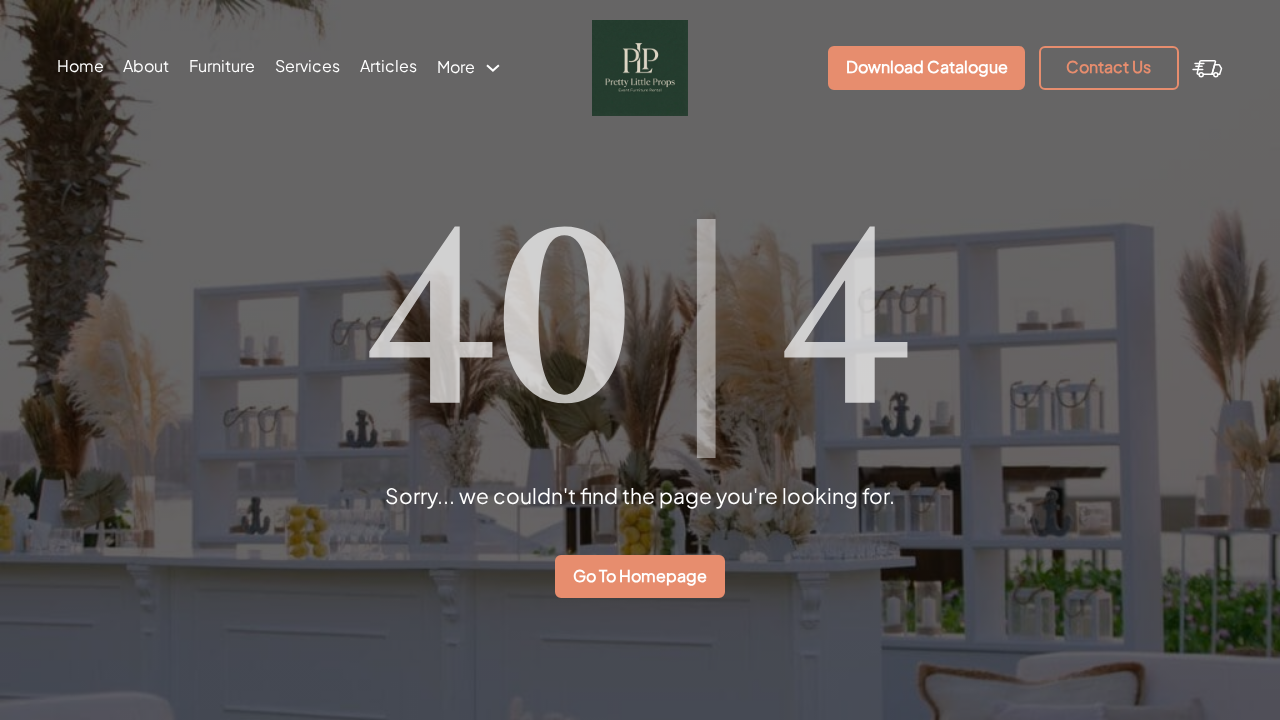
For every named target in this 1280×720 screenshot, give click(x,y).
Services (307, 66)
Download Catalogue (927, 67)
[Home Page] (640, 68)
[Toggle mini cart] (1207, 67)
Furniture (222, 66)
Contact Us (1108, 67)
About (146, 66)
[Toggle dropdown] (493, 68)
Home (80, 66)
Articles (388, 66)
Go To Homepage (640, 576)
